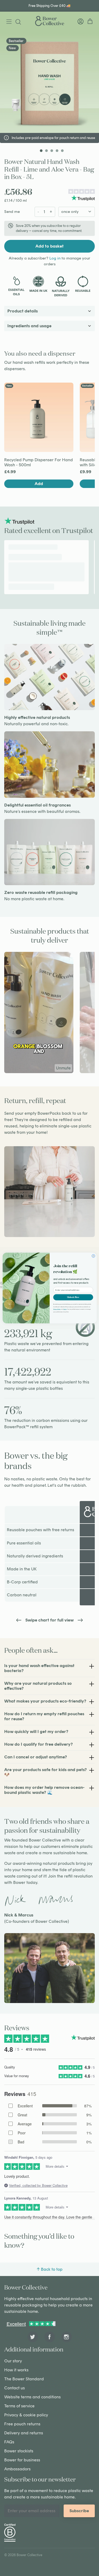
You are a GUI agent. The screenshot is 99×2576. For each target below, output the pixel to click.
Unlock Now (73, 1297)
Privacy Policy (57, 1309)
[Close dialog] (93, 1256)
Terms (65, 1309)
